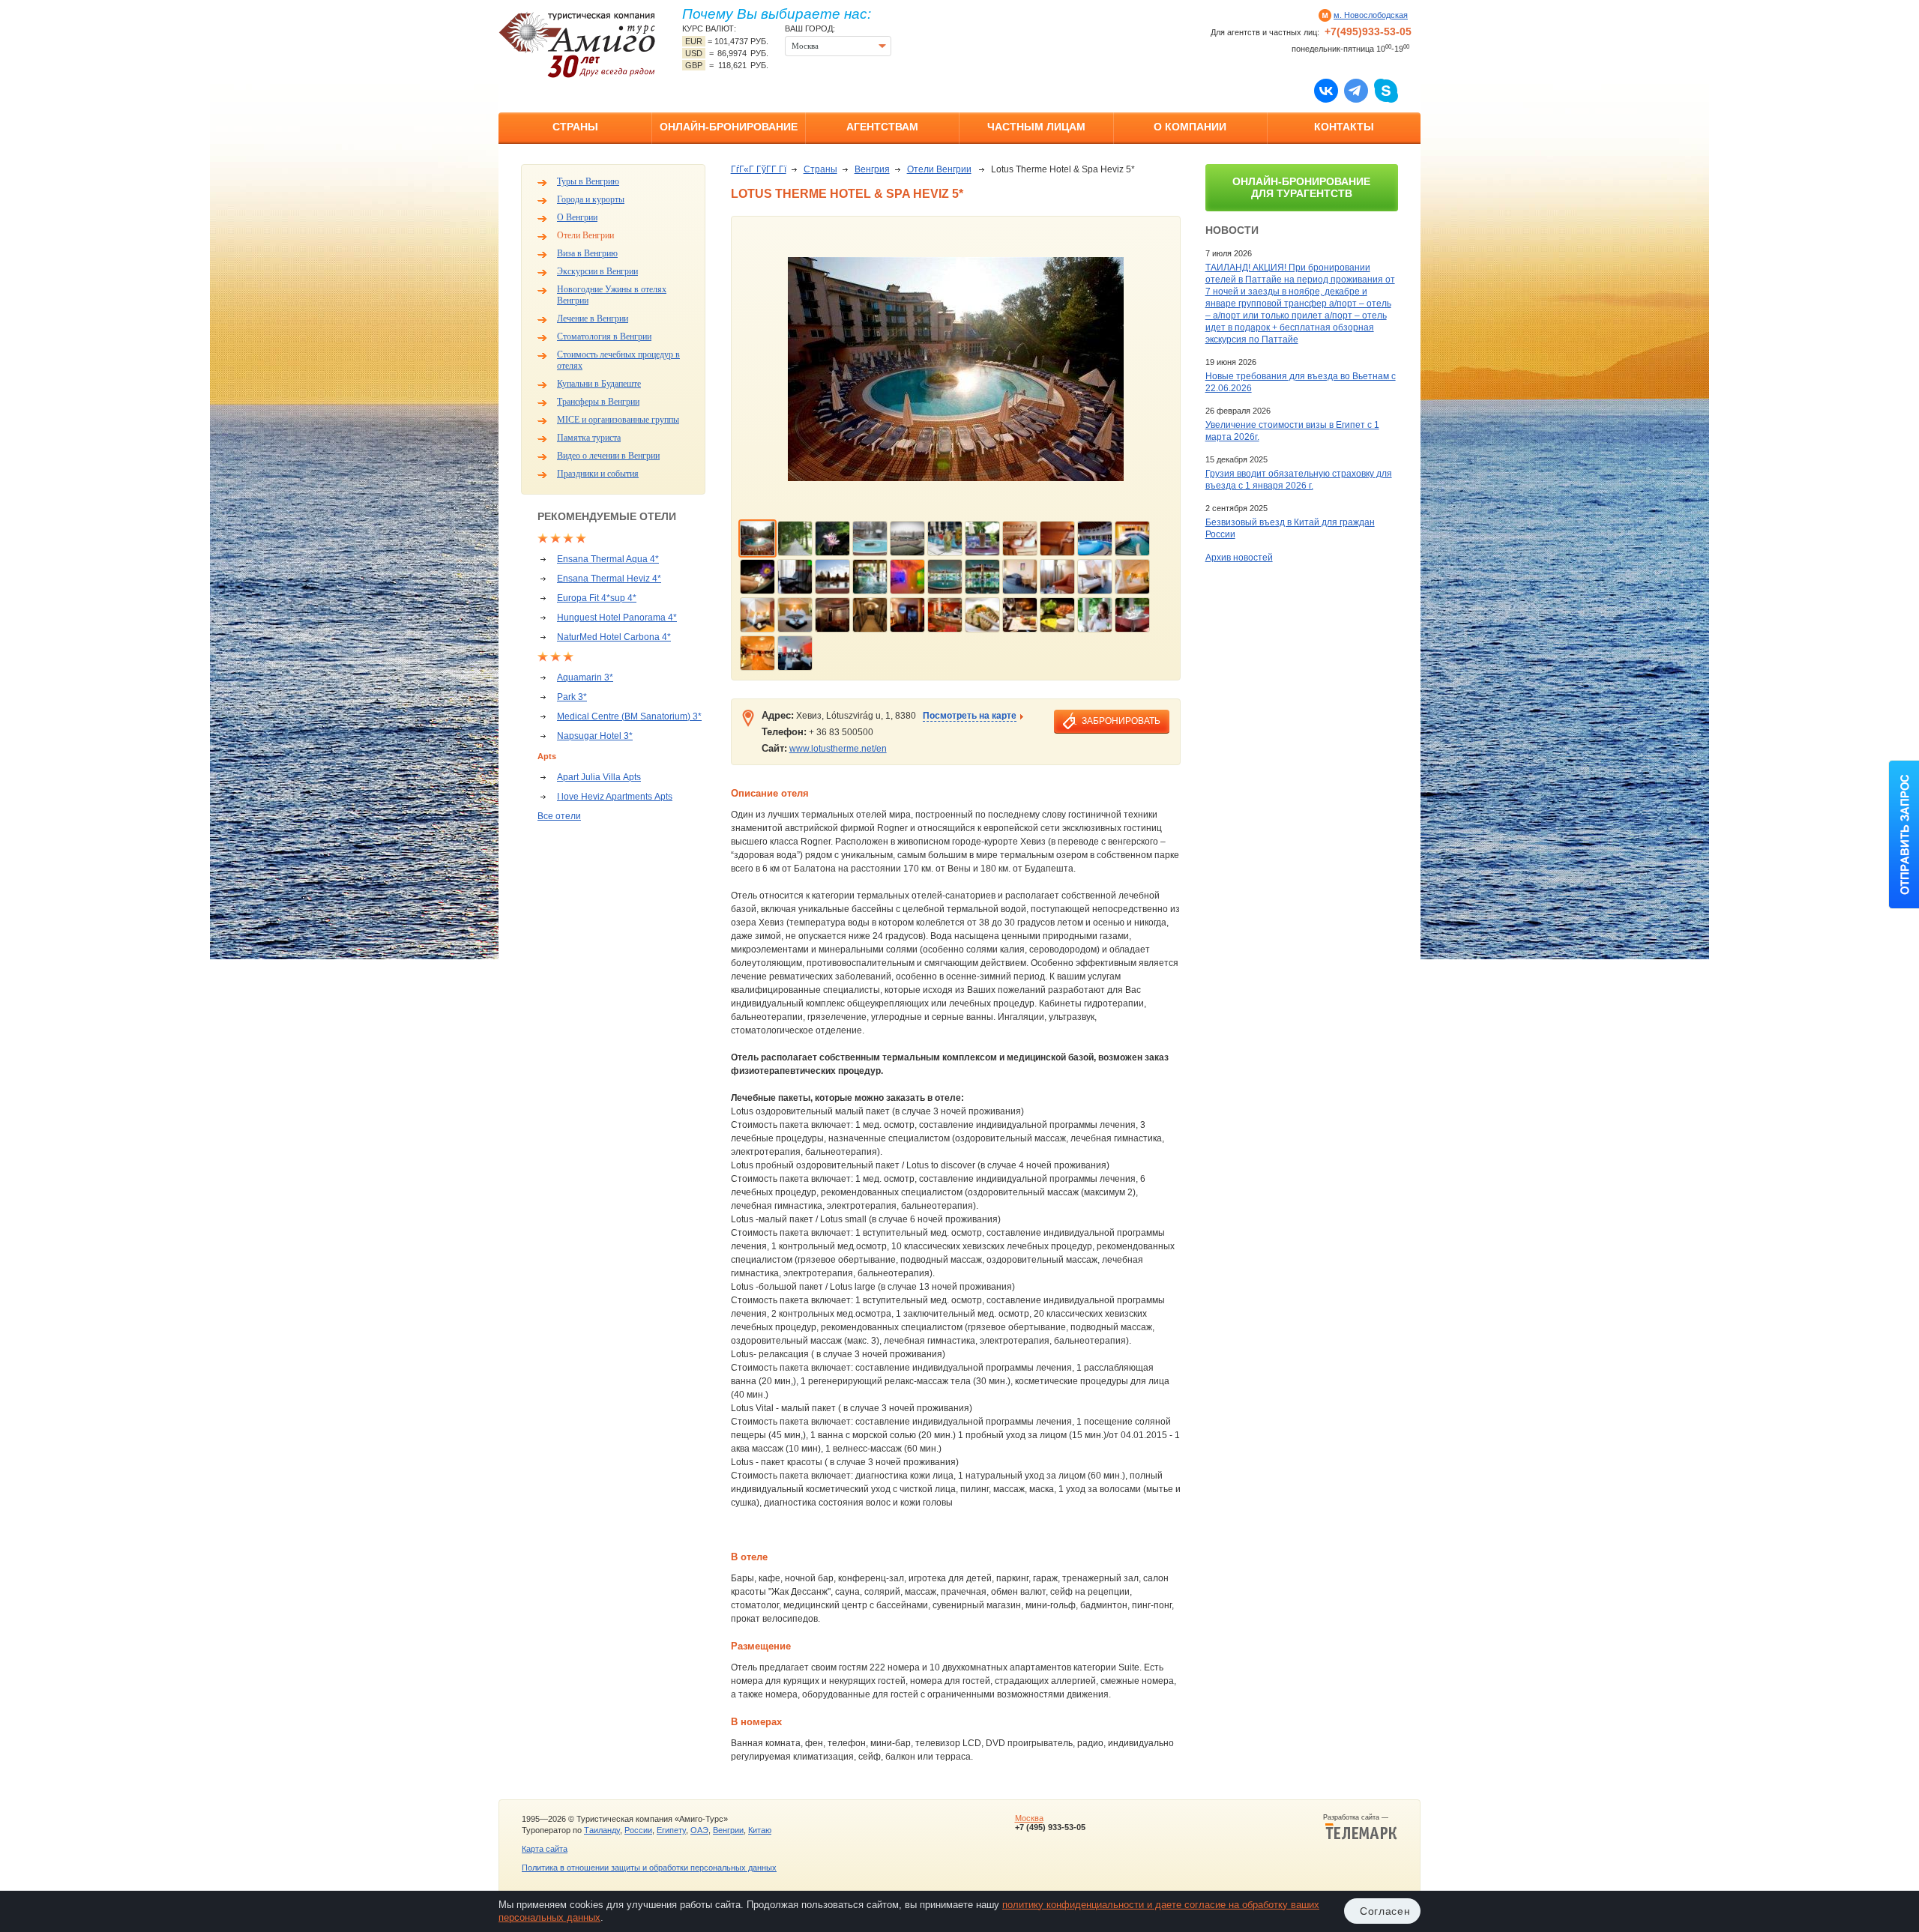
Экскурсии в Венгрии (597, 271)
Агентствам (882, 127)
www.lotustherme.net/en (838, 749)
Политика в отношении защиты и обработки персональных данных (649, 1868)
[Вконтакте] (1326, 90)
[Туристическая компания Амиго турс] (577, 45)
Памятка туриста (589, 438)
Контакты (1344, 127)
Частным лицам (1036, 127)
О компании (1190, 127)
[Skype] (1386, 90)
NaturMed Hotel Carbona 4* (614, 637)
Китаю (760, 1830)
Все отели (559, 816)
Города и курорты (591, 199)
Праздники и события (598, 474)
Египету (671, 1830)
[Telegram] (1356, 90)
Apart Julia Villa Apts (599, 777)
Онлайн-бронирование (729, 127)
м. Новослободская (1371, 15)
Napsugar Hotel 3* (595, 736)
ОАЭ (699, 1830)
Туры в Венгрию (588, 181)
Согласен (1385, 1911)
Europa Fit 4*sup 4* (597, 598)
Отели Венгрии (585, 235)
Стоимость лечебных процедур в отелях (618, 360)
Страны (575, 127)
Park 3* (572, 697)
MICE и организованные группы (618, 420)
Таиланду (602, 1830)
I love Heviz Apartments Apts (615, 797)
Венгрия (872, 169)
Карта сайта (545, 1849)
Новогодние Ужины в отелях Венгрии (612, 295)
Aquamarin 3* (585, 677)
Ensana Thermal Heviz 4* (609, 579)
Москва (1029, 1818)
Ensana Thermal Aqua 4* (608, 559)
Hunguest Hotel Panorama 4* (617, 618)
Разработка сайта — (1360, 1817)
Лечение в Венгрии (593, 319)
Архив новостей (1239, 558)
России (638, 1830)
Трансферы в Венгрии (598, 402)
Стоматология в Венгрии (604, 336)
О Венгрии (577, 217)
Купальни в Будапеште (599, 384)
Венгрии (728, 1830)
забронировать (1121, 721)
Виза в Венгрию (587, 253)
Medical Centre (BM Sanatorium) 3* (629, 716)
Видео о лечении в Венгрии (608, 456)
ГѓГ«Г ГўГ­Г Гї (759, 169)
